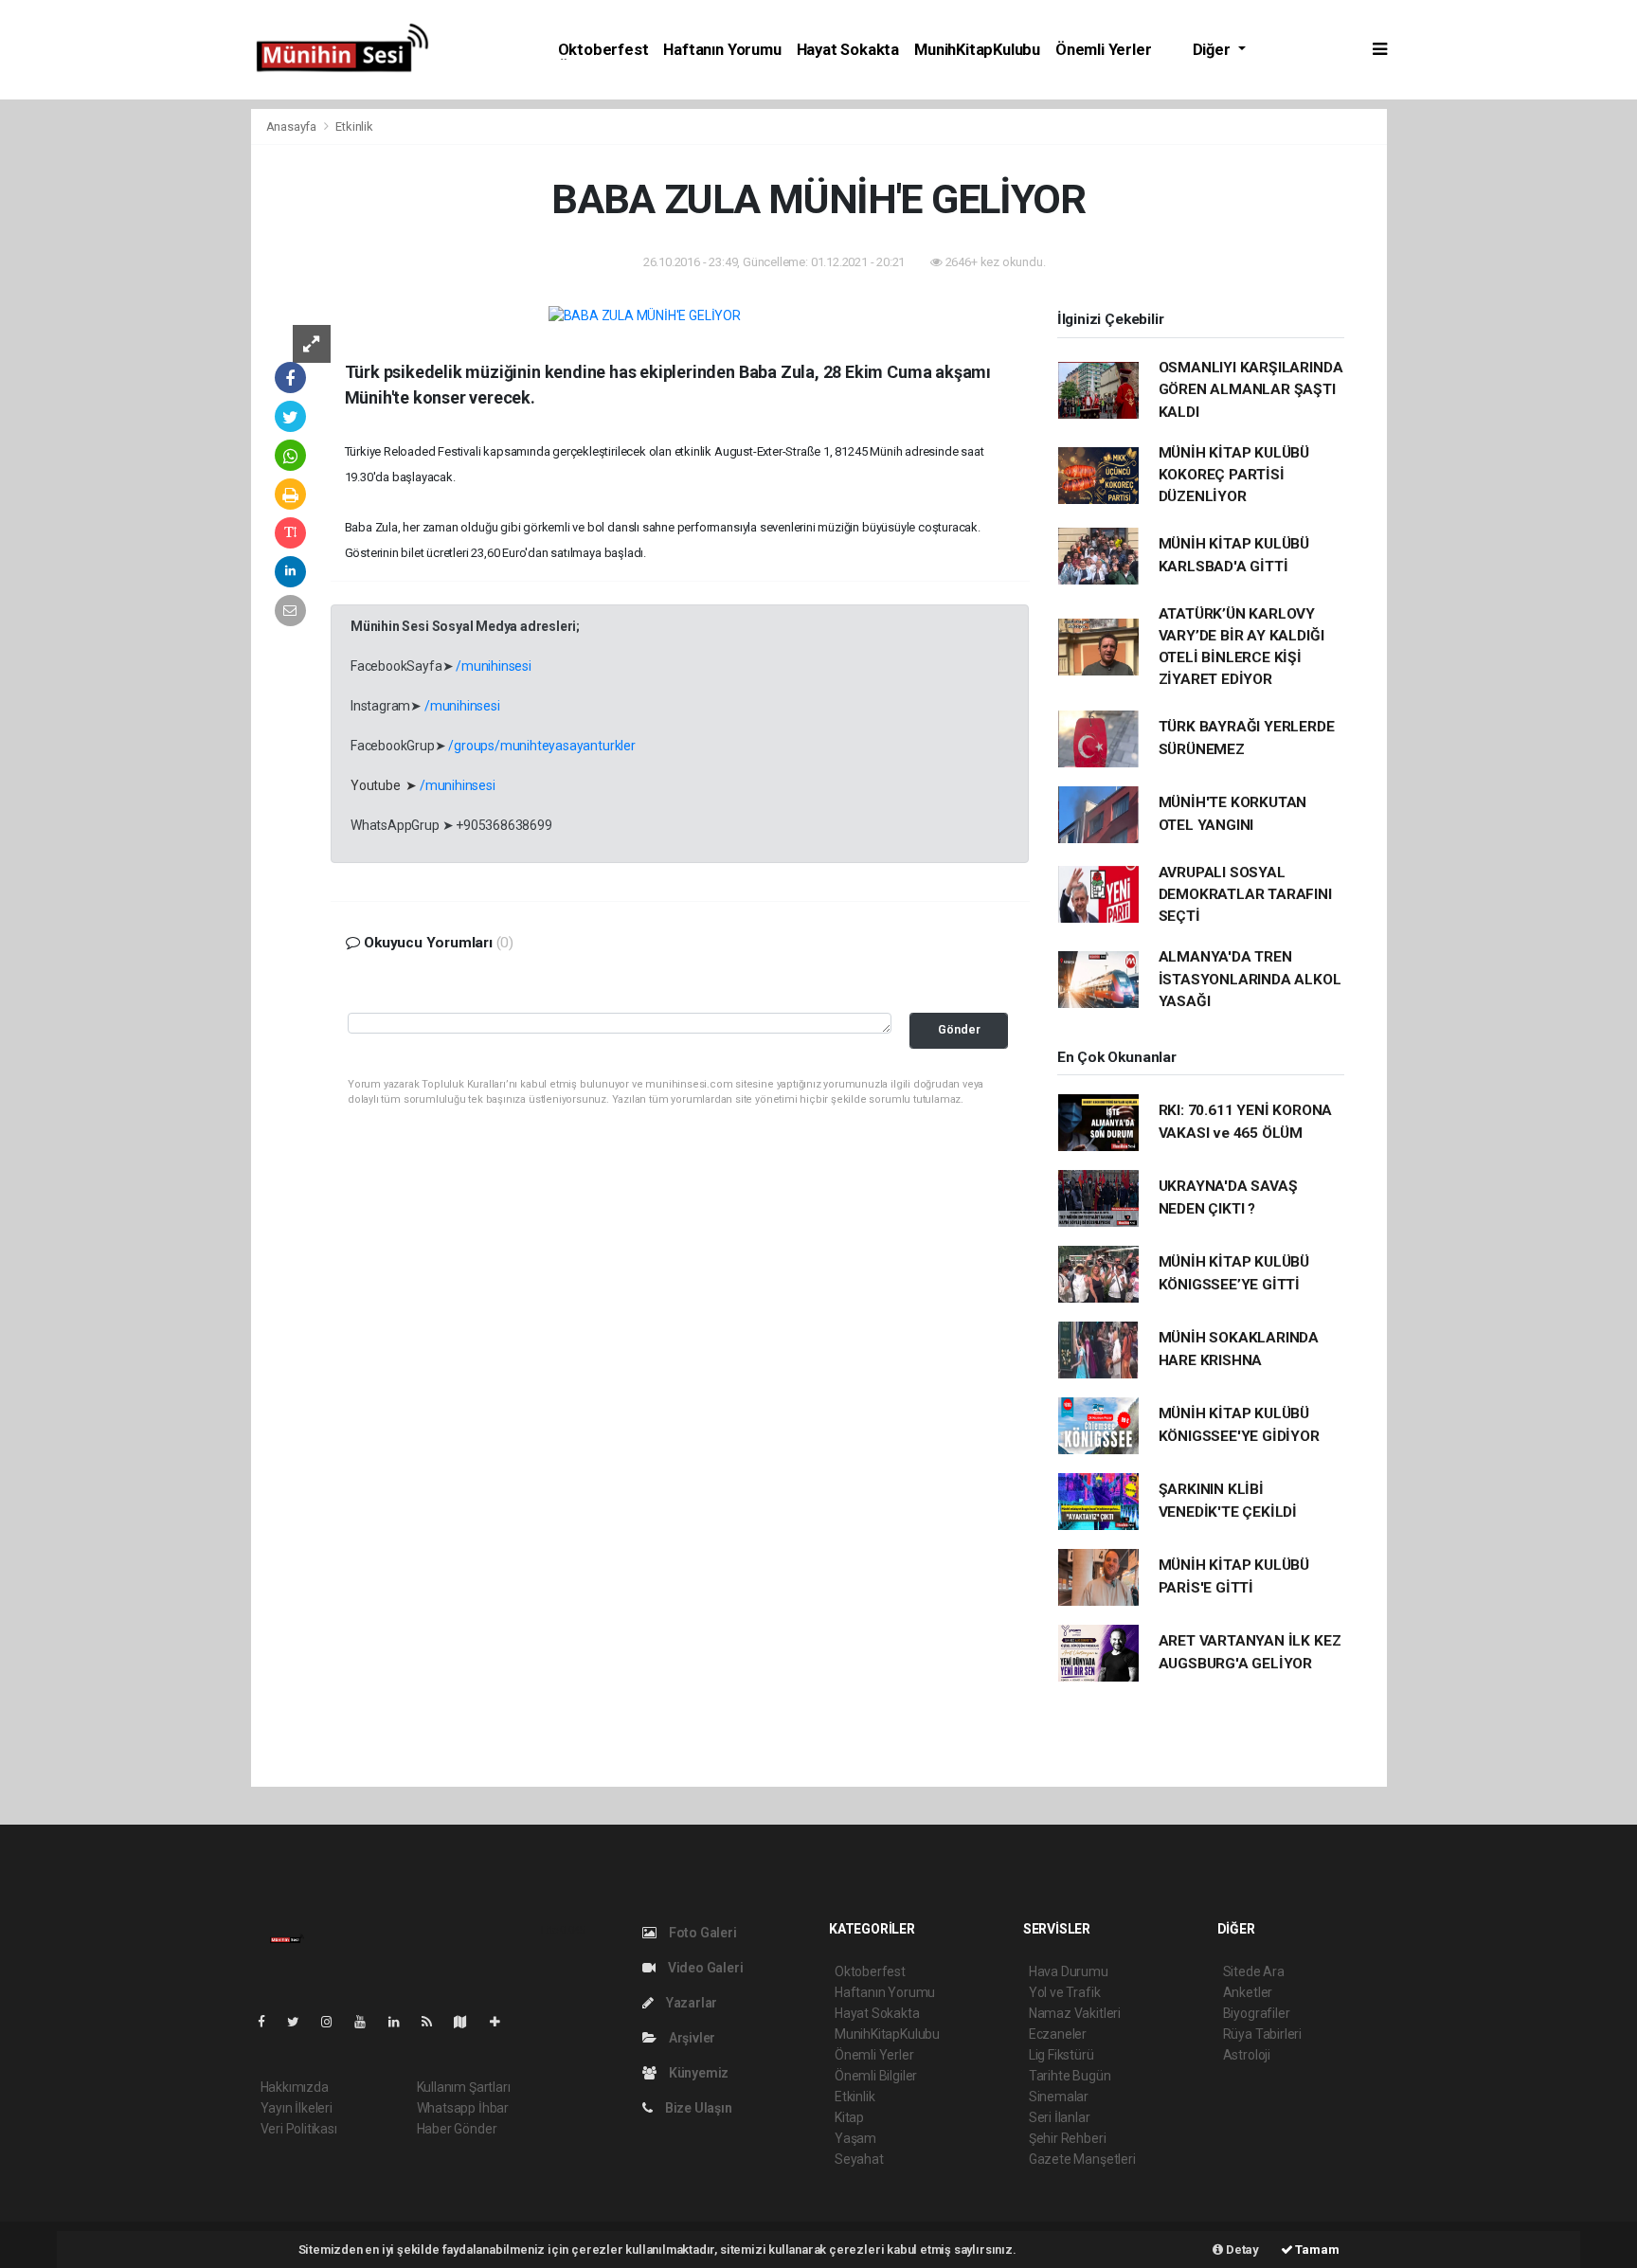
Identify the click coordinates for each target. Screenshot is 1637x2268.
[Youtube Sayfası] (368, 2022)
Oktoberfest (603, 50)
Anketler (1248, 1992)
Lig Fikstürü (1061, 2055)
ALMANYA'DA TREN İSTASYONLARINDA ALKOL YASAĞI (1250, 979)
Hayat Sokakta (848, 50)
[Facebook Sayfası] (269, 2022)
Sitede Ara (1254, 1971)
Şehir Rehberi (1068, 2138)
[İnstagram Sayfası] (334, 2022)
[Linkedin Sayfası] (402, 2022)
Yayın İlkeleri (297, 2108)
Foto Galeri (702, 1933)
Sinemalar (1059, 2097)
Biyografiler (1257, 2013)
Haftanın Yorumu (722, 50)
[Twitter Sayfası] (301, 2022)
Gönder (959, 1029)
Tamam (1316, 2250)
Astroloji (1247, 2055)
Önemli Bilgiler (876, 2076)
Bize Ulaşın (697, 2108)
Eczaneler (1058, 2034)
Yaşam (855, 2138)
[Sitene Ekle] (503, 2022)
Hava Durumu (1069, 1971)
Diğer (1214, 50)
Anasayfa (293, 126)
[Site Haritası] (468, 2022)
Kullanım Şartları (464, 2087)
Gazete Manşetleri (1082, 2159)
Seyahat (859, 2159)
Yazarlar (690, 2003)
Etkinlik (354, 126)
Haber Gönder (457, 2129)
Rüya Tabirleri (1262, 2034)
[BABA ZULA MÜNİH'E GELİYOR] (645, 315)
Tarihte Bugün (1070, 2076)
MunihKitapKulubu (977, 50)
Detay (1241, 2250)
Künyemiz (697, 2073)
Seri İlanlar (1060, 2117)
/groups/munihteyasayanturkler (541, 746)
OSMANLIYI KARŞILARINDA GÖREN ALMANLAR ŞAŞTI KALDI (1251, 390)
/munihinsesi (494, 666)
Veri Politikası (299, 2129)
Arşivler (691, 2038)
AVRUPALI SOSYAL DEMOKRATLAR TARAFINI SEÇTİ (1245, 895)
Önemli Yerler (1104, 50)
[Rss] (434, 2022)
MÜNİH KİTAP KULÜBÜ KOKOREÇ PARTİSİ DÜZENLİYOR (1234, 475)
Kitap (849, 2117)
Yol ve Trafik (1065, 1992)
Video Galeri (704, 1968)
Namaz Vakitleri (1075, 2013)
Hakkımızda (295, 2087)
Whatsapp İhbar (463, 2108)
